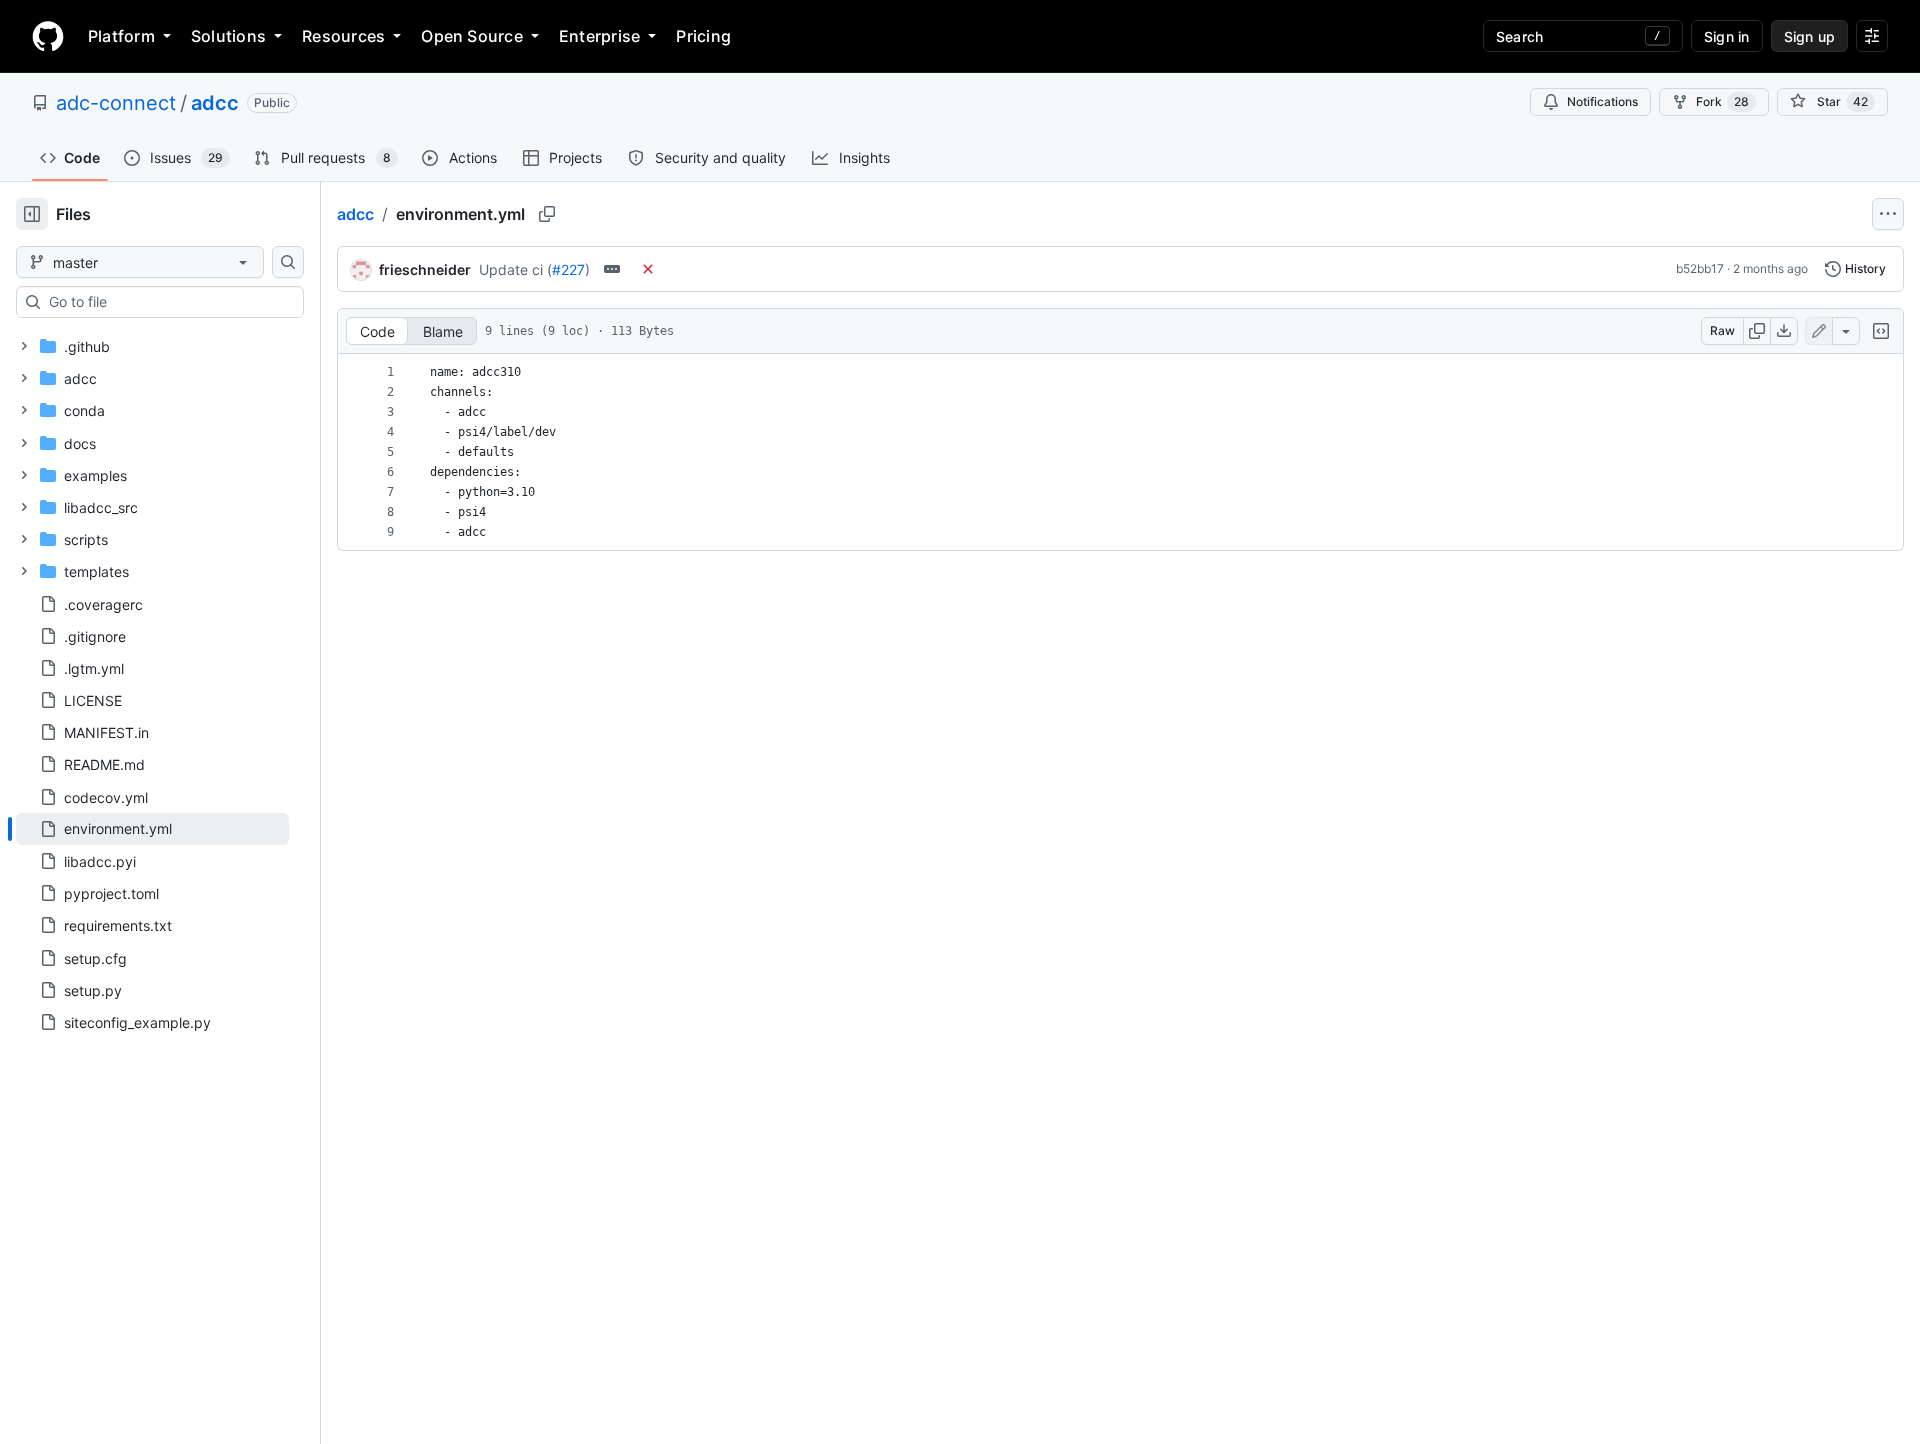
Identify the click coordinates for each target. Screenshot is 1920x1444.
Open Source (472, 36)
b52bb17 (1700, 268)
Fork (1722, 101)
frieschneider (425, 269)
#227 (568, 269)
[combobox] (168, 302)
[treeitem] (152, 829)
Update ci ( (515, 269)
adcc (215, 103)
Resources (343, 36)
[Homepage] (48, 36)
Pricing (703, 36)
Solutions (228, 36)
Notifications (1602, 101)
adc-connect (116, 103)
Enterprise (599, 36)
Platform (121, 36)
